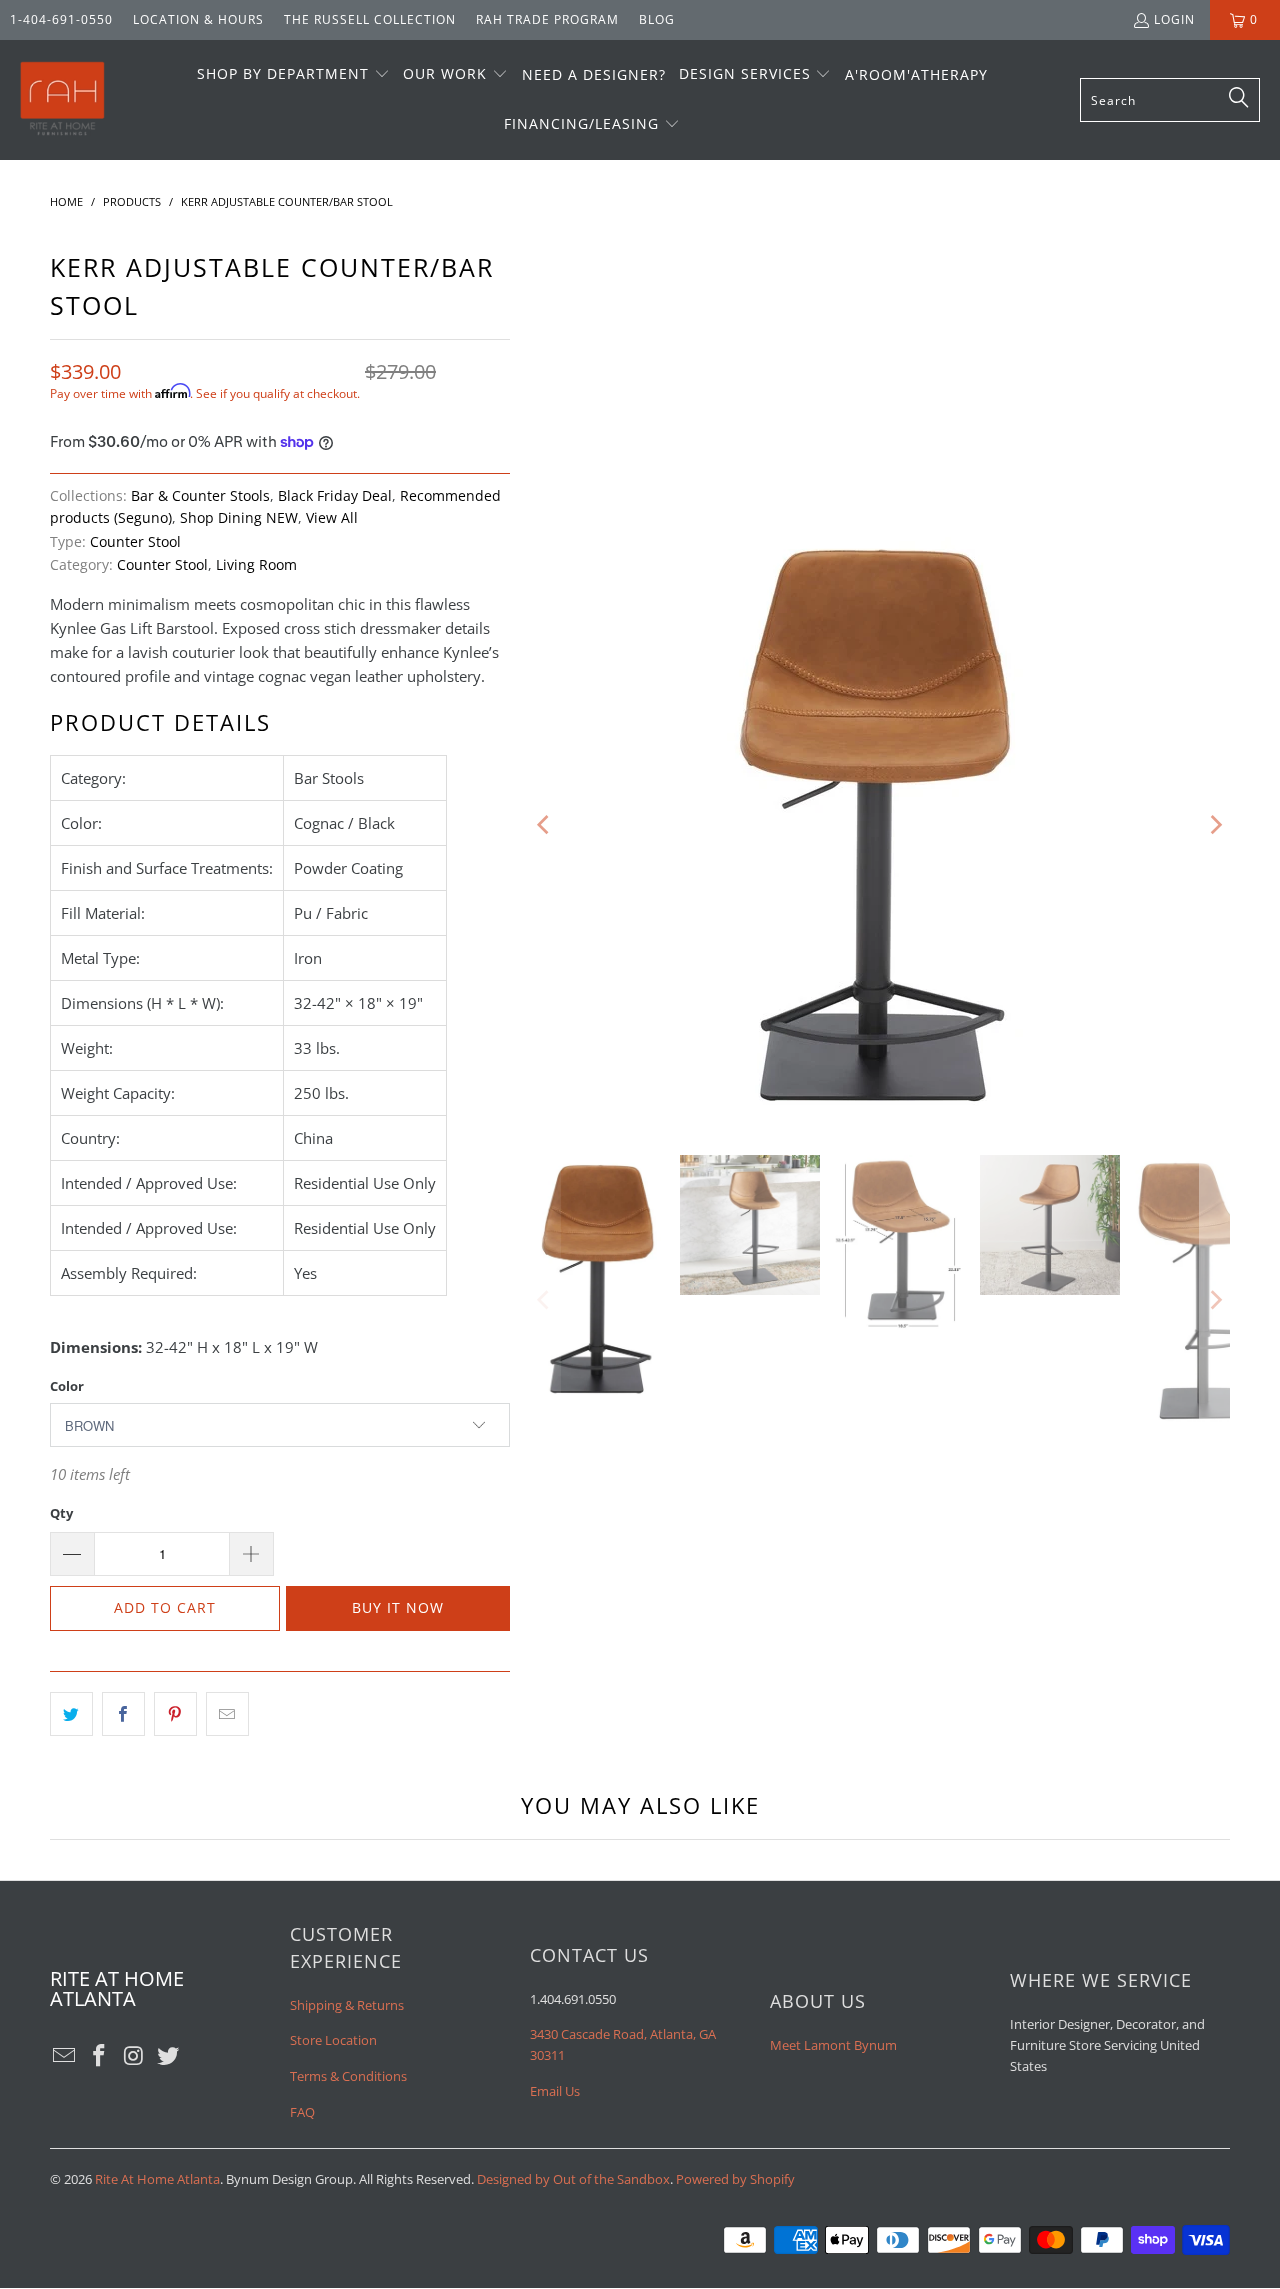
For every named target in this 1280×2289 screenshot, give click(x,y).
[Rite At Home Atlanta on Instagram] (134, 2056)
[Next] (1215, 825)
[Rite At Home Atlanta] (62, 100)
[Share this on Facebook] (123, 1714)
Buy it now (398, 1607)
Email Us (555, 2091)
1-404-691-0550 (61, 19)
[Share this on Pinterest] (175, 1714)
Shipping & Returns (347, 2005)
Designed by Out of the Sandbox (573, 2179)
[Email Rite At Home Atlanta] (65, 2056)
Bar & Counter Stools (200, 496)
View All (332, 518)
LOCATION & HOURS (198, 19)
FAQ (302, 2112)
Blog (657, 19)
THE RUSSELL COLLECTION (370, 19)
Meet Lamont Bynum (833, 2045)
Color (67, 1386)
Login (1174, 19)
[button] (293, 75)
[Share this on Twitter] (71, 1714)
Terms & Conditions (348, 2076)
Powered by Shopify (735, 2179)
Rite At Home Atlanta (157, 2179)
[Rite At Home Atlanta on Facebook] (100, 2056)
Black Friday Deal (335, 496)
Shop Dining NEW (239, 518)
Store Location (333, 2040)
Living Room (256, 565)
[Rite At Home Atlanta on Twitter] (169, 2056)
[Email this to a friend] (227, 1714)
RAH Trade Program (547, 19)
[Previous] (545, 825)
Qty (61, 1513)
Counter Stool (135, 542)
